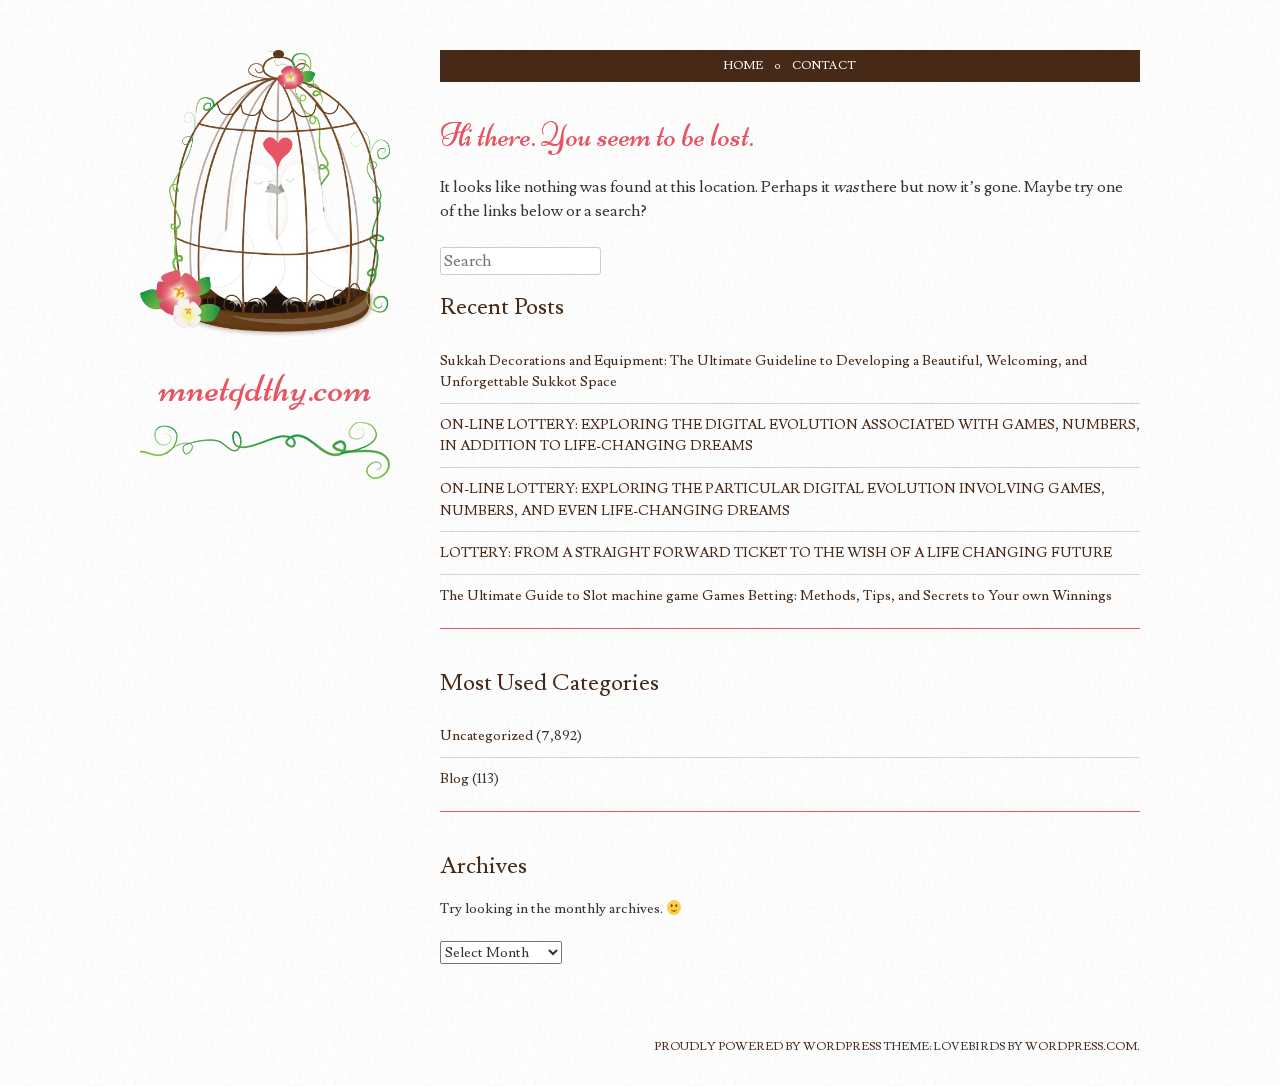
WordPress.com (1081, 1046)
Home (743, 65)
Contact (824, 65)
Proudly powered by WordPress (767, 1046)
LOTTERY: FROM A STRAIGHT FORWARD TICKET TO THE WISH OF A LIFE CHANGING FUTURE (776, 552)
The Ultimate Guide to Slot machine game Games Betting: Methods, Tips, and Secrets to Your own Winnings (776, 595)
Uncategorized (486, 735)
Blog (454, 778)
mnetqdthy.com (265, 388)
